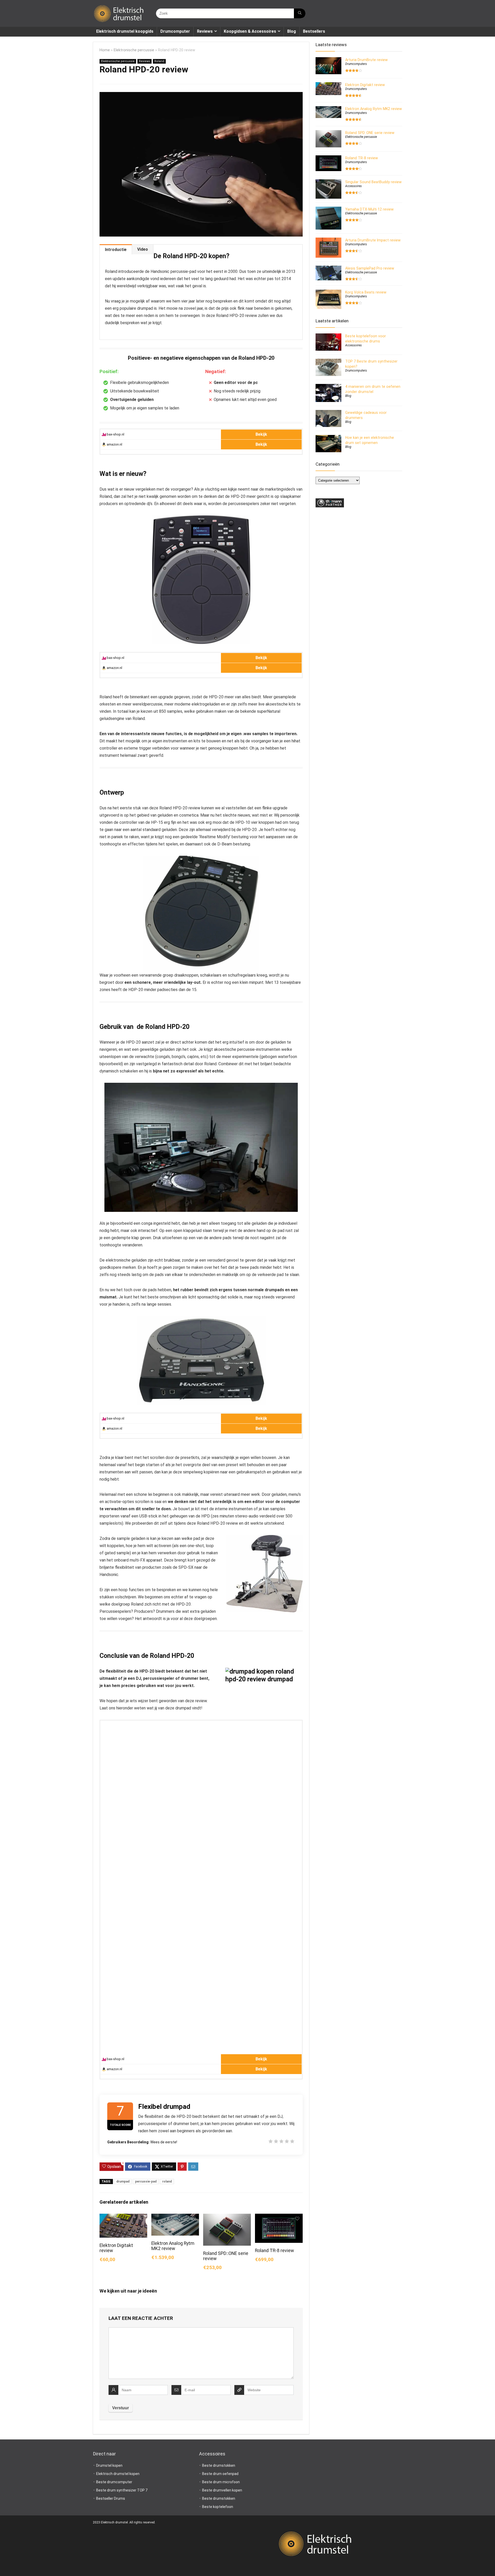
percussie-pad (146, 2181)
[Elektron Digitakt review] (123, 2217)
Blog (292, 31)
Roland (159, 61)
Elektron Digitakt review (365, 85)
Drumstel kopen (109, 2465)
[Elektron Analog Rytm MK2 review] (175, 2217)
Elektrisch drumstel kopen (118, 2474)
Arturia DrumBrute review (366, 60)
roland (167, 2181)
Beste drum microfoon (221, 2482)
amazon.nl (114, 444)
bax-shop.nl (115, 434)
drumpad (123, 2181)
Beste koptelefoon (218, 2507)
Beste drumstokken (219, 2465)
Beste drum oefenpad (220, 2474)
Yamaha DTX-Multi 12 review (369, 209)
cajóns (193, 1057)
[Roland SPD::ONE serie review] (227, 2217)
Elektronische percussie (134, 50)
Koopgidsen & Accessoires (250, 31)
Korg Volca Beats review (366, 292)
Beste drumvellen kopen (222, 2490)
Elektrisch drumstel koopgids (125, 31)
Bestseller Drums (111, 2498)
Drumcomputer (175, 31)
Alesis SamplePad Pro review (370, 268)
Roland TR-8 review (274, 2251)
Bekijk (261, 434)
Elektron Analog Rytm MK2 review (173, 2246)
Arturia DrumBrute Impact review (373, 240)
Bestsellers (314, 31)
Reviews (205, 31)
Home (105, 50)
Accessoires (353, 186)
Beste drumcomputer (114, 2482)
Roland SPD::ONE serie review (370, 133)
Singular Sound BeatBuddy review (373, 182)
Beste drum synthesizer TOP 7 (122, 2490)
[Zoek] (300, 13)
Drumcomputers (356, 64)
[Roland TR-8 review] (279, 2217)
